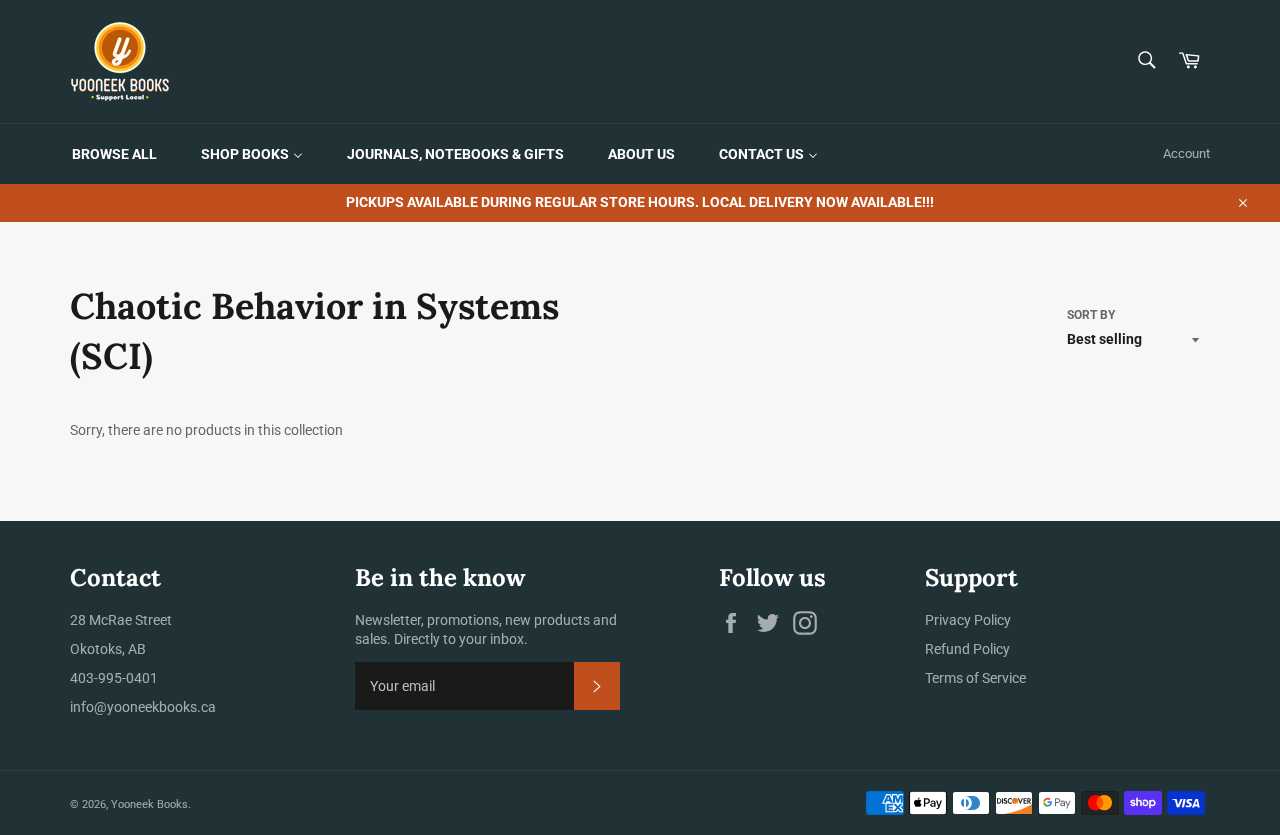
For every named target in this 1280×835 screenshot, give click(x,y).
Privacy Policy (968, 620)
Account (1186, 153)
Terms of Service (975, 678)
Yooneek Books (149, 804)
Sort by (1091, 315)
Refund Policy (967, 649)
